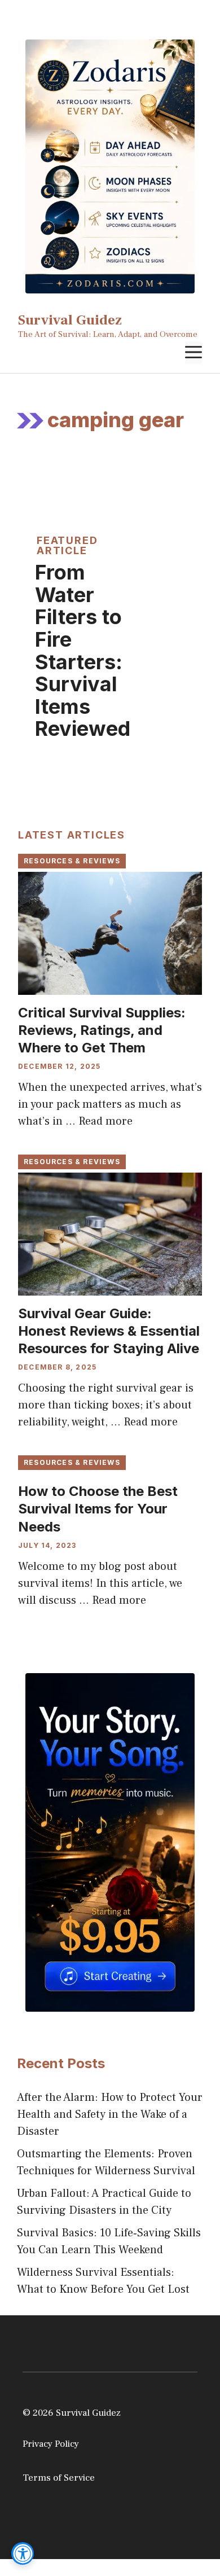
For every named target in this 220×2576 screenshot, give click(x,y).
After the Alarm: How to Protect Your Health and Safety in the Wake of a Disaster (110, 2114)
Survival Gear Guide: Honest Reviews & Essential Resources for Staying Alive (109, 1331)
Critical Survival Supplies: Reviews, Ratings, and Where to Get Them (102, 1030)
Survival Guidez (70, 320)
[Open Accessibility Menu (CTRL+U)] (23, 2553)
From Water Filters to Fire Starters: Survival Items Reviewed (83, 650)
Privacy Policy (51, 2444)
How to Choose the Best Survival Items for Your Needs (98, 1509)
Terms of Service (59, 2478)
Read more (105, 1121)
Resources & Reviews (72, 861)
